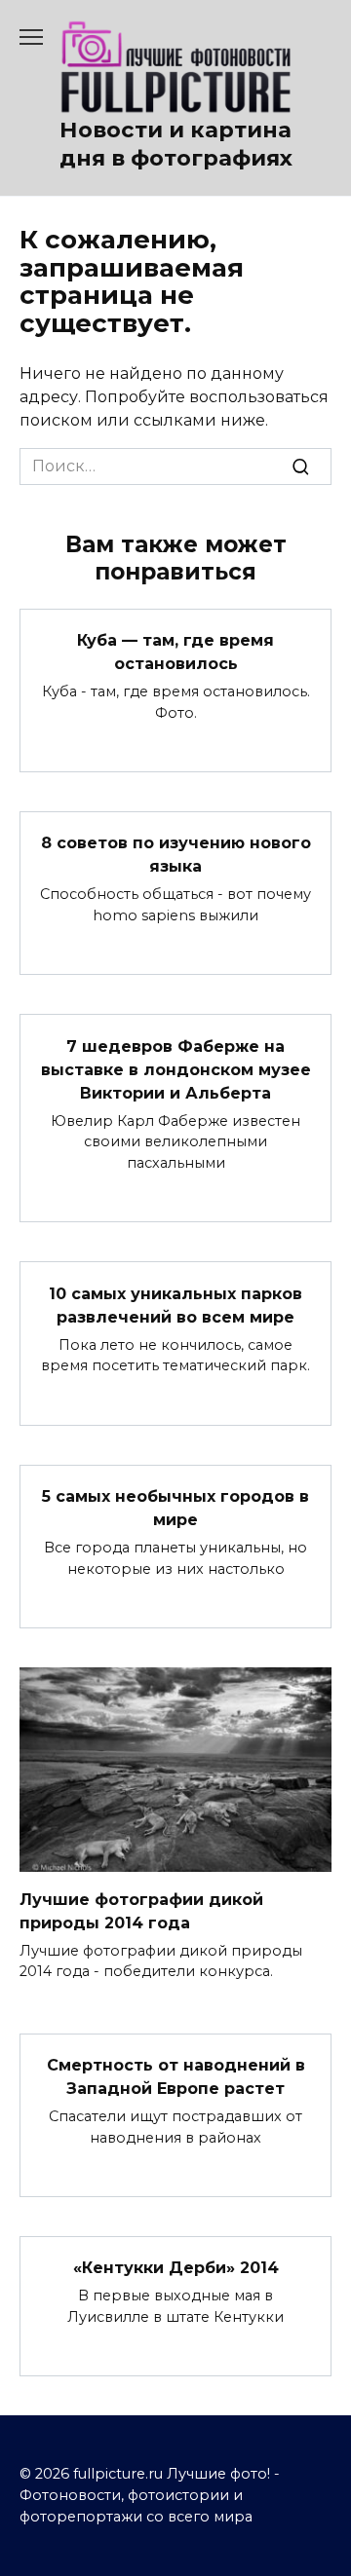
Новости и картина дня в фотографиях (176, 144)
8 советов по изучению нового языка (176, 855)
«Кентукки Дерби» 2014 (176, 2268)
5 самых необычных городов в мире (175, 1508)
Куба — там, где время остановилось (175, 652)
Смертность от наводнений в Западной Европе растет (176, 2077)
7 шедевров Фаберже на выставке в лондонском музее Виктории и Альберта (176, 1069)
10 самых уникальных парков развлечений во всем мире (175, 1305)
